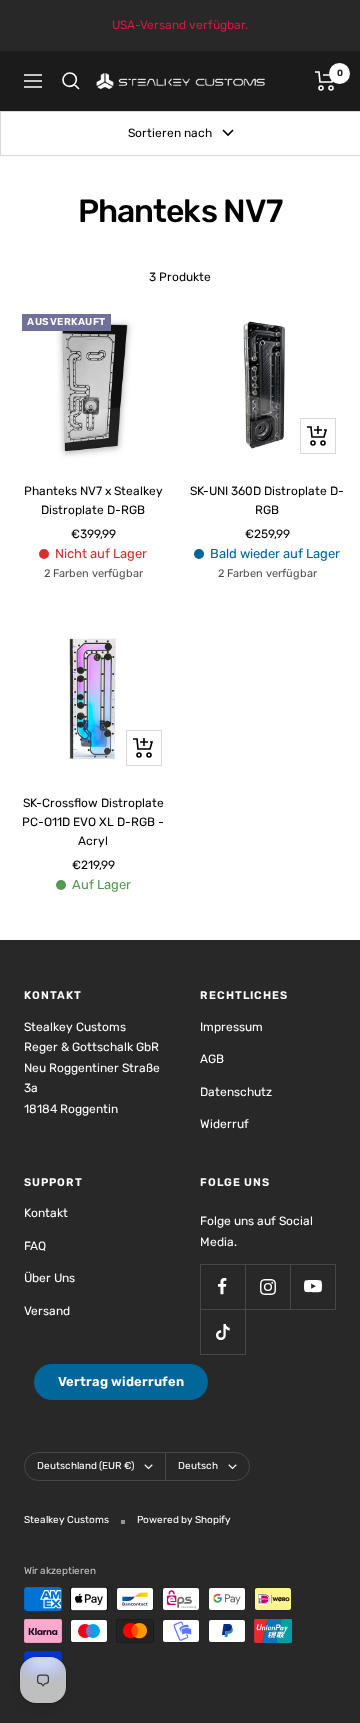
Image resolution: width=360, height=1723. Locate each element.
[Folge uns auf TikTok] (222, 1331)
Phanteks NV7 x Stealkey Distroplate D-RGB (93, 500)
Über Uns (49, 1278)
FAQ (35, 1246)
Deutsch (198, 1466)
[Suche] (71, 81)
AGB (212, 1059)
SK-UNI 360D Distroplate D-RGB (267, 500)
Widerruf (224, 1124)
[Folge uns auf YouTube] (312, 1286)
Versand (47, 1311)
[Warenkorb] (325, 81)
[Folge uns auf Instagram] (267, 1286)
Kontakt (46, 1213)
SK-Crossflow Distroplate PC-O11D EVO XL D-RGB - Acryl (93, 822)
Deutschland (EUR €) (85, 1466)
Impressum (231, 1027)
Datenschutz (236, 1092)
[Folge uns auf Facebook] (222, 1286)
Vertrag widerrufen (121, 1381)
